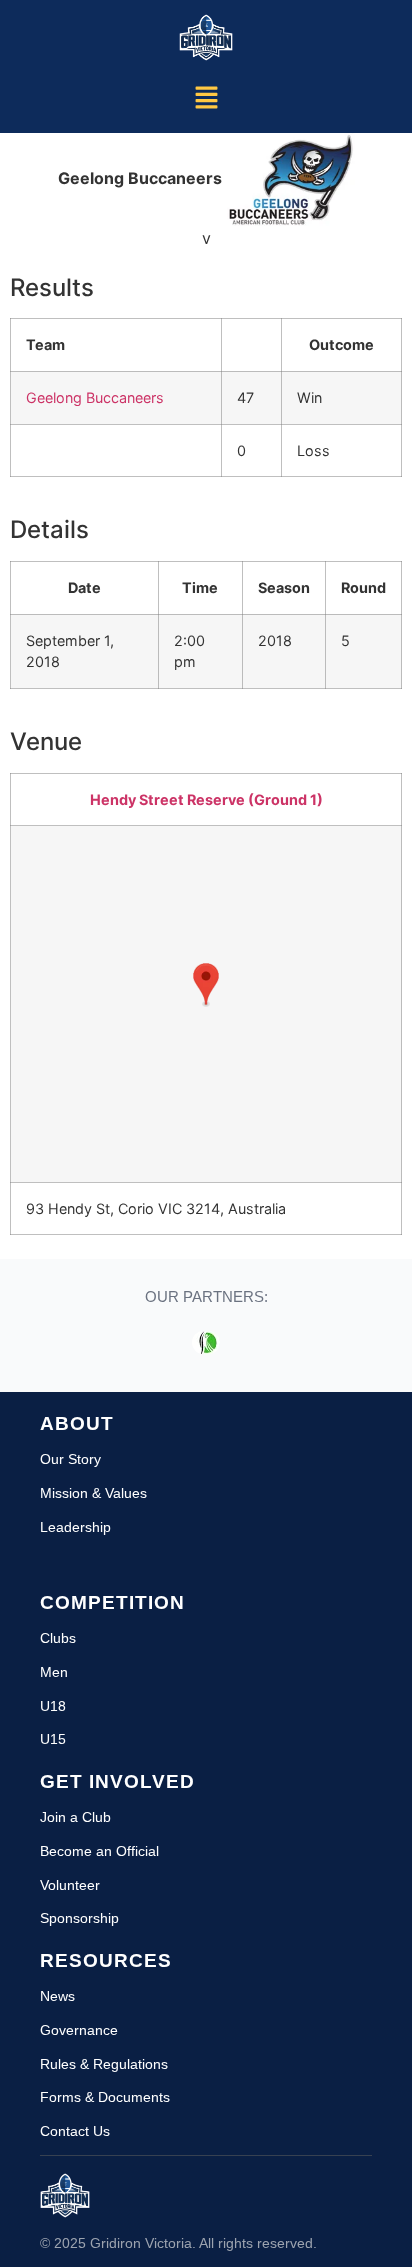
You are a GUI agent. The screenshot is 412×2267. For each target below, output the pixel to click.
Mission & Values (93, 1493)
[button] (206, 98)
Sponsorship (79, 1918)
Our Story (70, 1459)
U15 (53, 1739)
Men (54, 1672)
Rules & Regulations (104, 2064)
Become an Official (99, 1851)
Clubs (58, 1638)
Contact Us (75, 2131)
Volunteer (70, 1885)
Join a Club (75, 1817)
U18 (53, 1706)
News (57, 1996)
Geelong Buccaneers (95, 397)
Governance (79, 2030)
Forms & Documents (105, 2097)
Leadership (75, 1527)
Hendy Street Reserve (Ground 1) (206, 799)
